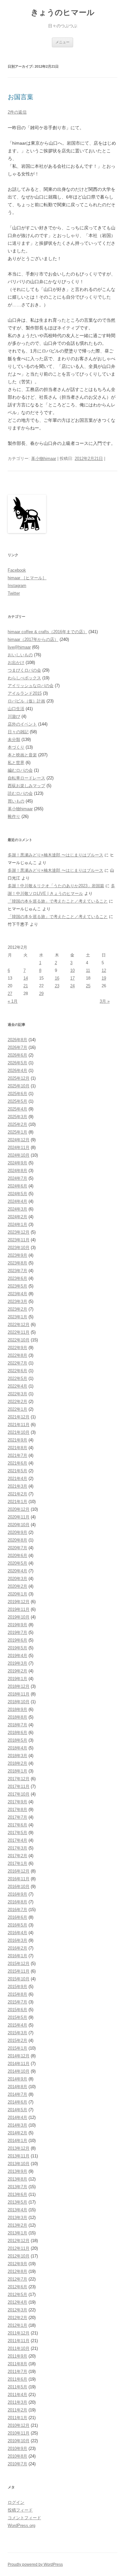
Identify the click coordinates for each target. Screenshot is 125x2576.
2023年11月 (19, 1240)
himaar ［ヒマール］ (27, 578)
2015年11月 (19, 1971)
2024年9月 (17, 1163)
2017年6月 (17, 1825)
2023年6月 (17, 1278)
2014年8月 (17, 2087)
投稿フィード (20, 2510)
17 (72, 978)
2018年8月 (17, 1717)
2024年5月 (17, 1194)
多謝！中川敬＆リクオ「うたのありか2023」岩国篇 (56, 886)
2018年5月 (17, 1740)
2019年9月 (17, 1625)
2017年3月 (17, 1848)
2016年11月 (19, 1879)
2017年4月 (17, 1840)
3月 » (105, 1001)
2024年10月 (19, 1155)
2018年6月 (17, 1733)
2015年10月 (19, 1979)
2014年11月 (19, 2064)
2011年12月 (19, 2333)
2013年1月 (17, 2233)
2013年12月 (19, 2148)
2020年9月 (17, 1532)
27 (10, 994)
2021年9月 (17, 1440)
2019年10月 (19, 1617)
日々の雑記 (18, 732)
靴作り (14, 816)
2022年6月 (17, 1371)
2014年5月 (17, 2110)
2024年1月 (17, 1224)
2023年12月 (19, 1232)
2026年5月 (17, 1063)
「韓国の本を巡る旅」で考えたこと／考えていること (58, 901)
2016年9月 (17, 1894)
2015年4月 (17, 2025)
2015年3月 (17, 2033)
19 (104, 978)
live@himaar (19, 647)
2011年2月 (17, 2410)
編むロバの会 (20, 770)
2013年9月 (17, 2171)
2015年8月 (17, 1994)
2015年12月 (19, 1964)
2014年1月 (17, 2141)
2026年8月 (17, 1040)
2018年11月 (19, 1694)
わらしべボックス (24, 678)
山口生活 (16, 709)
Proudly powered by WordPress (35, 2564)
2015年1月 (17, 2048)
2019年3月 (17, 1663)
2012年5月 (17, 2295)
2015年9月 (17, 1987)
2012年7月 (17, 2279)
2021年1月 (17, 1502)
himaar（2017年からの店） (33, 639)
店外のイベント (22, 724)
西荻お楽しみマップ (26, 786)
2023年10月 (19, 1248)
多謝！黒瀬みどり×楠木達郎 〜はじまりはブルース (55, 855)
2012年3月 (17, 2310)
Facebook (17, 570)
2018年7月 (17, 1725)
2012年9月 (17, 2264)
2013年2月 (17, 2225)
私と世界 (16, 763)
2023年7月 (17, 1271)
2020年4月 (17, 1571)
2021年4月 (17, 1479)
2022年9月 (17, 1348)
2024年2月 (17, 1217)
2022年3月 (17, 1394)
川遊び (14, 716)
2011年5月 (17, 2387)
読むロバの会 (20, 793)
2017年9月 (17, 1802)
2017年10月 (19, 1794)
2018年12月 (19, 1686)
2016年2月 (17, 1948)
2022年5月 (17, 1378)
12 (104, 970)
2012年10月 (19, 2256)
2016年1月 (17, 1956)
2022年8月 (17, 1355)
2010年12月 (19, 2425)
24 (72, 986)
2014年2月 (17, 2133)
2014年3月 (17, 2125)
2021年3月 (17, 1486)
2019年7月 (17, 1632)
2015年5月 (17, 2017)
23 (57, 986)
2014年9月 (17, 2079)
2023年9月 (17, 1255)
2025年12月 (19, 1078)
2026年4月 (17, 1071)
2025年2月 (17, 1124)
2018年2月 (17, 1763)
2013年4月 (17, 2210)
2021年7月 (17, 1455)
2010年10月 (19, 2441)
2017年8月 (17, 1810)
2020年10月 (19, 1525)
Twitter (14, 593)
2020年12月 (19, 1509)
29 (41, 994)
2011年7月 (17, 2372)
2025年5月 (17, 1101)
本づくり (16, 747)
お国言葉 (21, 97)
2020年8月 (17, 1540)
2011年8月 (17, 2364)
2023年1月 (17, 1317)
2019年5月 (17, 1648)
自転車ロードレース (26, 778)
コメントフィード (24, 2518)
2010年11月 (19, 2433)
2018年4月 (17, 1748)
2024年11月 (19, 1148)
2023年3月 (17, 1301)
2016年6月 (17, 1917)
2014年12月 (19, 2056)
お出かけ (16, 663)
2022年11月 (19, 1332)
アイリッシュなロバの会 (31, 686)
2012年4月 (17, 2302)
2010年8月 (17, 2456)
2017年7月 (17, 1817)
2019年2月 (17, 1671)
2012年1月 (17, 2325)
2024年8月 (17, 1171)
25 (88, 986)
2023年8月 (17, 1263)
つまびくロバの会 (24, 670)
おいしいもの (20, 655)
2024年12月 (19, 1140)
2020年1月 (17, 1594)
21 (26, 986)
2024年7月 (17, 1178)
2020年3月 (17, 1579)
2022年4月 (17, 1386)
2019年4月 (17, 1656)
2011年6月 (17, 2379)
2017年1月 (17, 1863)
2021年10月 (19, 1432)
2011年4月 (17, 2395)
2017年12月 (19, 1779)
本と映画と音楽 (22, 755)
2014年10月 (19, 2071)
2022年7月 (17, 1363)
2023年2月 (17, 1309)
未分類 (14, 740)
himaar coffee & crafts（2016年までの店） (47, 632)
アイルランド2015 (25, 693)
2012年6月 (17, 2287)
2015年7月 (17, 2002)
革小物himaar (44, 459)
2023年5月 (17, 1286)
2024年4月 (17, 1201)
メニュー (63, 42)
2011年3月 (17, 2402)
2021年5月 (17, 1471)
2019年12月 (19, 1602)
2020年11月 (19, 1517)
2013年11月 (19, 2156)
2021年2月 (17, 1494)
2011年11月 (19, 2341)
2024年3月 (17, 1209)
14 (26, 978)
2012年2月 (17, 2318)
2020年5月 (17, 1563)
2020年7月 (17, 1548)
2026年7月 (17, 1047)
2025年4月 (17, 1109)
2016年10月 (19, 1887)
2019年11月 (19, 1609)
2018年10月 (19, 1702)
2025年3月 (17, 1117)
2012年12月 (19, 2241)
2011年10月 (19, 2348)
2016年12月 (19, 1871)
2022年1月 (17, 1409)
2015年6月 (17, 2010)
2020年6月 (17, 1556)
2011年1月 (17, 2418)
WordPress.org (21, 2525)
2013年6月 (17, 2194)
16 (57, 978)
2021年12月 (19, 1417)
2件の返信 (17, 112)
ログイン (16, 2502)
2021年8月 (17, 1448)
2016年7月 (17, 1910)
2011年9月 (17, 2356)
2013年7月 (17, 2187)
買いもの (16, 801)
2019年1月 (17, 1679)
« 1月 (13, 1001)
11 (88, 970)
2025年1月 (17, 1132)
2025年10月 (19, 1086)
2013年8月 (17, 2179)
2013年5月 (17, 2202)
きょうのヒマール (63, 12)
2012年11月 (19, 2248)
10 (72, 970)
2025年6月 (17, 1094)
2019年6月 (17, 1640)
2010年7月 (17, 2464)
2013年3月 (17, 2218)
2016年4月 (17, 1933)
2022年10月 (19, 1340)
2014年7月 (17, 2094)
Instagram (17, 586)
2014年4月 (17, 2117)
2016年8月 (17, 1902)
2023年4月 (17, 1294)
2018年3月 (17, 1756)
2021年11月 (19, 1425)
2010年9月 (17, 2448)
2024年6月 (17, 1186)
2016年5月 (17, 1925)
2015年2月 (17, 2040)
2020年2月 (17, 1586)
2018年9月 (17, 1709)
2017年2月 (17, 1856)
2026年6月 (17, 1055)
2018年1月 (17, 1771)
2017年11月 (19, 1786)
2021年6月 (17, 1463)
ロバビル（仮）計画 (26, 701)
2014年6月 (17, 2102)
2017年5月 (17, 1833)
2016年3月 (17, 1940)
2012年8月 (17, 2271)
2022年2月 (17, 1402)
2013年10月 (19, 2164)
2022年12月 (19, 1325)
